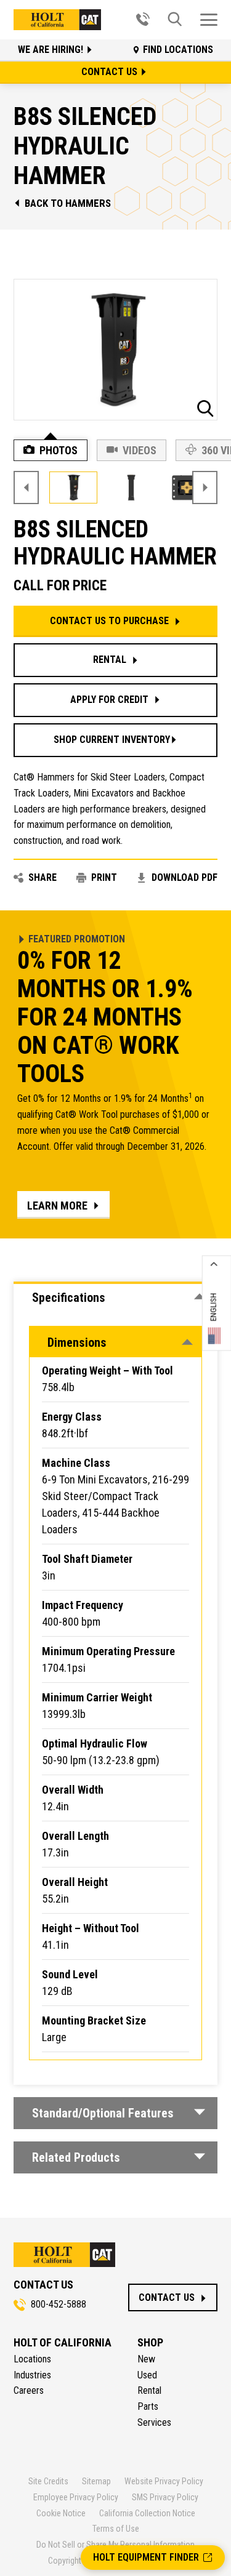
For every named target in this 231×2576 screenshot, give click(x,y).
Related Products (76, 2157)
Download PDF (184, 877)
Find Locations (178, 50)
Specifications (69, 1298)
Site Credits (48, 2481)
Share (43, 877)
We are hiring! (52, 50)
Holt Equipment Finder (146, 2557)
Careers (29, 2390)
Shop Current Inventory (112, 740)
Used (147, 2375)
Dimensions (77, 1342)
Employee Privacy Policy (76, 2497)
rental (110, 660)
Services (154, 2422)
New (146, 2359)
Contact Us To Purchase (109, 621)
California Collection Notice (147, 2513)
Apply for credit (109, 700)
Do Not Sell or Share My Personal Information (115, 2545)
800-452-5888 (59, 2304)
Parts (148, 2406)
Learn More (57, 1206)
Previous (26, 488)
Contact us (111, 72)
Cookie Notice (61, 2513)
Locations (32, 2359)
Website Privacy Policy (164, 2481)
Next (205, 488)
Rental (149, 2390)
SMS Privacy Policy (165, 2497)
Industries (32, 2375)
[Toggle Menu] (209, 20)
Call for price (60, 586)
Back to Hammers (68, 203)
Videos (140, 450)
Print (104, 877)
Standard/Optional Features (103, 2113)
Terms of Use (116, 2529)
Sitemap (96, 2481)
